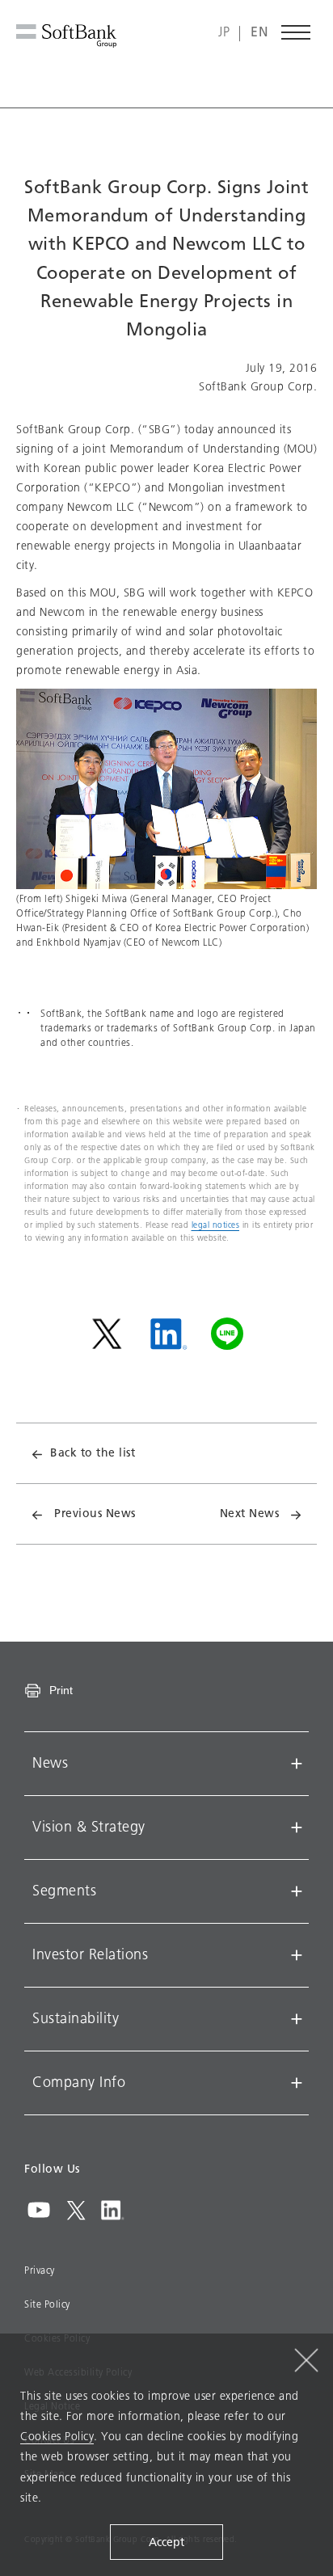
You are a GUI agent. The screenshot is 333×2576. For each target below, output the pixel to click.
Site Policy (47, 2304)
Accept (166, 2542)
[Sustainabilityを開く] (297, 2019)
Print (61, 1690)
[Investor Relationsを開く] (297, 1955)
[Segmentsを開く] (297, 1891)
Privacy (40, 2270)
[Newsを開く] (297, 1764)
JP (224, 33)
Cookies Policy (57, 2437)
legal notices (216, 1225)
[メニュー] (297, 32)
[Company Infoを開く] (297, 2083)
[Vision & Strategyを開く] (297, 1828)
